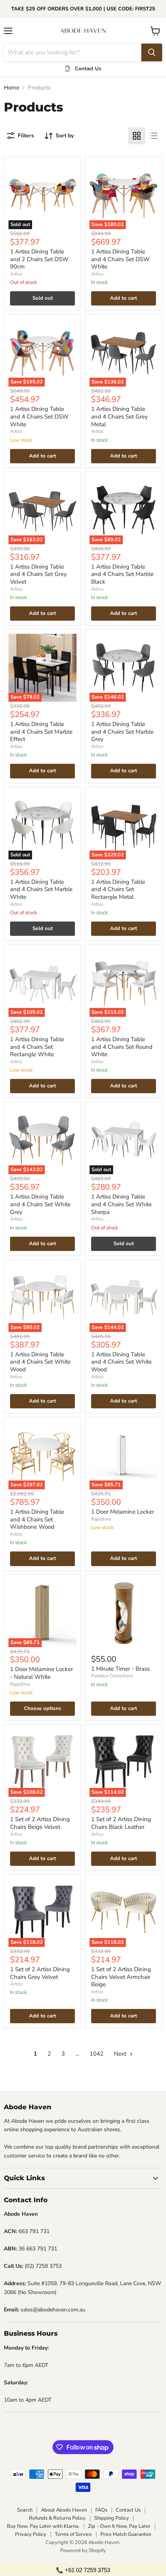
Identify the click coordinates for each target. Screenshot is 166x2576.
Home (12, 88)
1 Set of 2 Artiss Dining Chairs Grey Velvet (40, 1973)
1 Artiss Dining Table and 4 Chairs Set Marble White (41, 889)
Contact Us (128, 2510)
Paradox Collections (112, 1676)
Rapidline (101, 1519)
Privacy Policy (31, 2534)
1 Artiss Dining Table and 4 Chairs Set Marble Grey (122, 732)
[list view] (154, 136)
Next (121, 2054)
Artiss (16, 274)
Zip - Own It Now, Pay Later (119, 2526)
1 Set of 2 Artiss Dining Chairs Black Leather (121, 1823)
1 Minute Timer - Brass (120, 1669)
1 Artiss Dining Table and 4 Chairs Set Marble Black (122, 574)
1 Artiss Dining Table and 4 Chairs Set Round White (122, 1047)
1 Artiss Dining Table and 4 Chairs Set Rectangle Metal (118, 889)
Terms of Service (73, 2534)
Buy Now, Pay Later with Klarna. (43, 2526)
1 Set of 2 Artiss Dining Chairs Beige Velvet (40, 1823)
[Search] (152, 52)
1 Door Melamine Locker (123, 1512)
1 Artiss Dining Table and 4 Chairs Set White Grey (40, 1204)
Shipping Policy (112, 2518)
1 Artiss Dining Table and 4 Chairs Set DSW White (120, 259)
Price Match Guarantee (126, 2534)
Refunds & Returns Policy (57, 2518)
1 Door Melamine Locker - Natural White (41, 1673)
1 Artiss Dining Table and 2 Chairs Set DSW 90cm (39, 259)
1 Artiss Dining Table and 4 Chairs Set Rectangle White (37, 1047)
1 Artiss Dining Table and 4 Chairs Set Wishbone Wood (37, 1519)
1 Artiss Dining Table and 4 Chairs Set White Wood (40, 1362)
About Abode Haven (64, 2510)
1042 (97, 2054)
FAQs (101, 2510)
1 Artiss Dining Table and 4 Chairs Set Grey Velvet (38, 574)
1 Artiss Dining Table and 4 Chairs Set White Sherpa (121, 1204)
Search (25, 2510)
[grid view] (137, 136)
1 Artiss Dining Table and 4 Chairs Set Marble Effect (41, 732)
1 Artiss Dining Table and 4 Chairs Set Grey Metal (119, 416)
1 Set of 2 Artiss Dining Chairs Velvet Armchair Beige (121, 1977)
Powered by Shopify (83, 2551)
